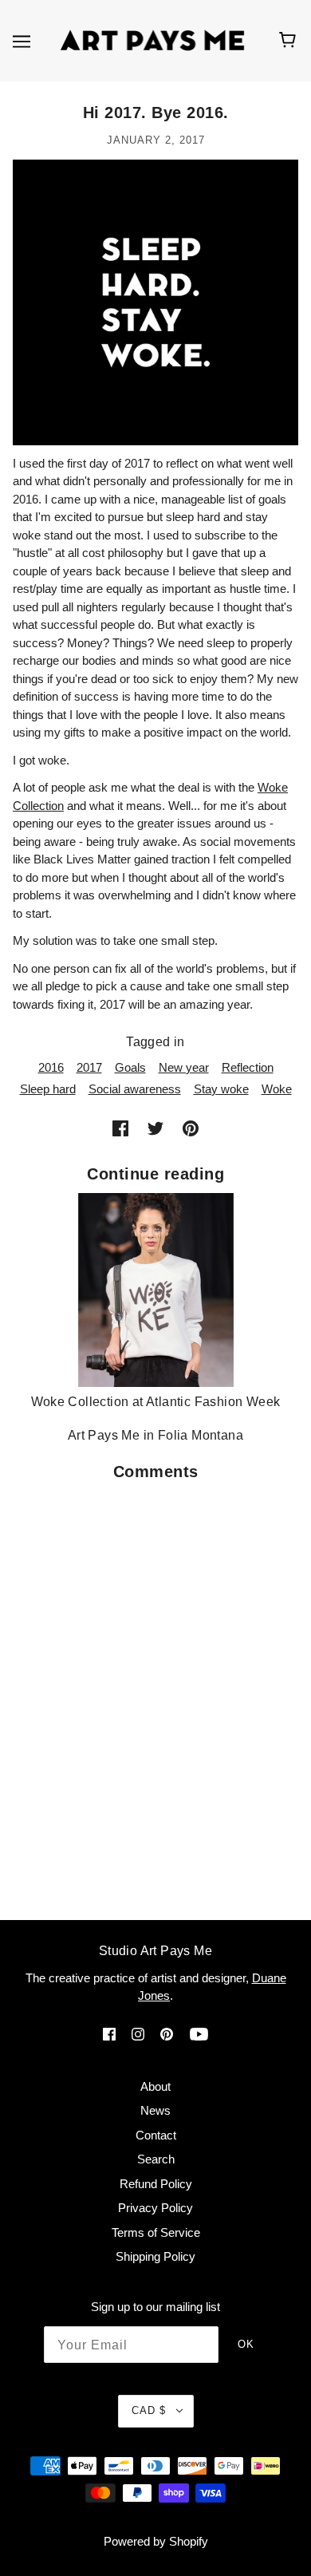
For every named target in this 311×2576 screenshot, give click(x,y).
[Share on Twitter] (155, 1128)
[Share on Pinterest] (191, 1128)
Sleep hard (48, 1089)
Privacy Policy (155, 2208)
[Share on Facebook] (120, 1128)
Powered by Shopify (156, 2541)
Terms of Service (156, 2232)
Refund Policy (156, 2184)
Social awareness (135, 1089)
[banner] (153, 40)
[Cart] (290, 41)
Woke (277, 1089)
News (155, 2110)
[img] (109, 2034)
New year (184, 1067)
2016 (51, 1067)
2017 (89, 1067)
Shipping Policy (155, 2256)
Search (156, 2159)
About (155, 2086)
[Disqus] (155, 1690)
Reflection (248, 1067)
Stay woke (221, 1089)
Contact (156, 2135)
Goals (130, 1067)
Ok (246, 2344)
